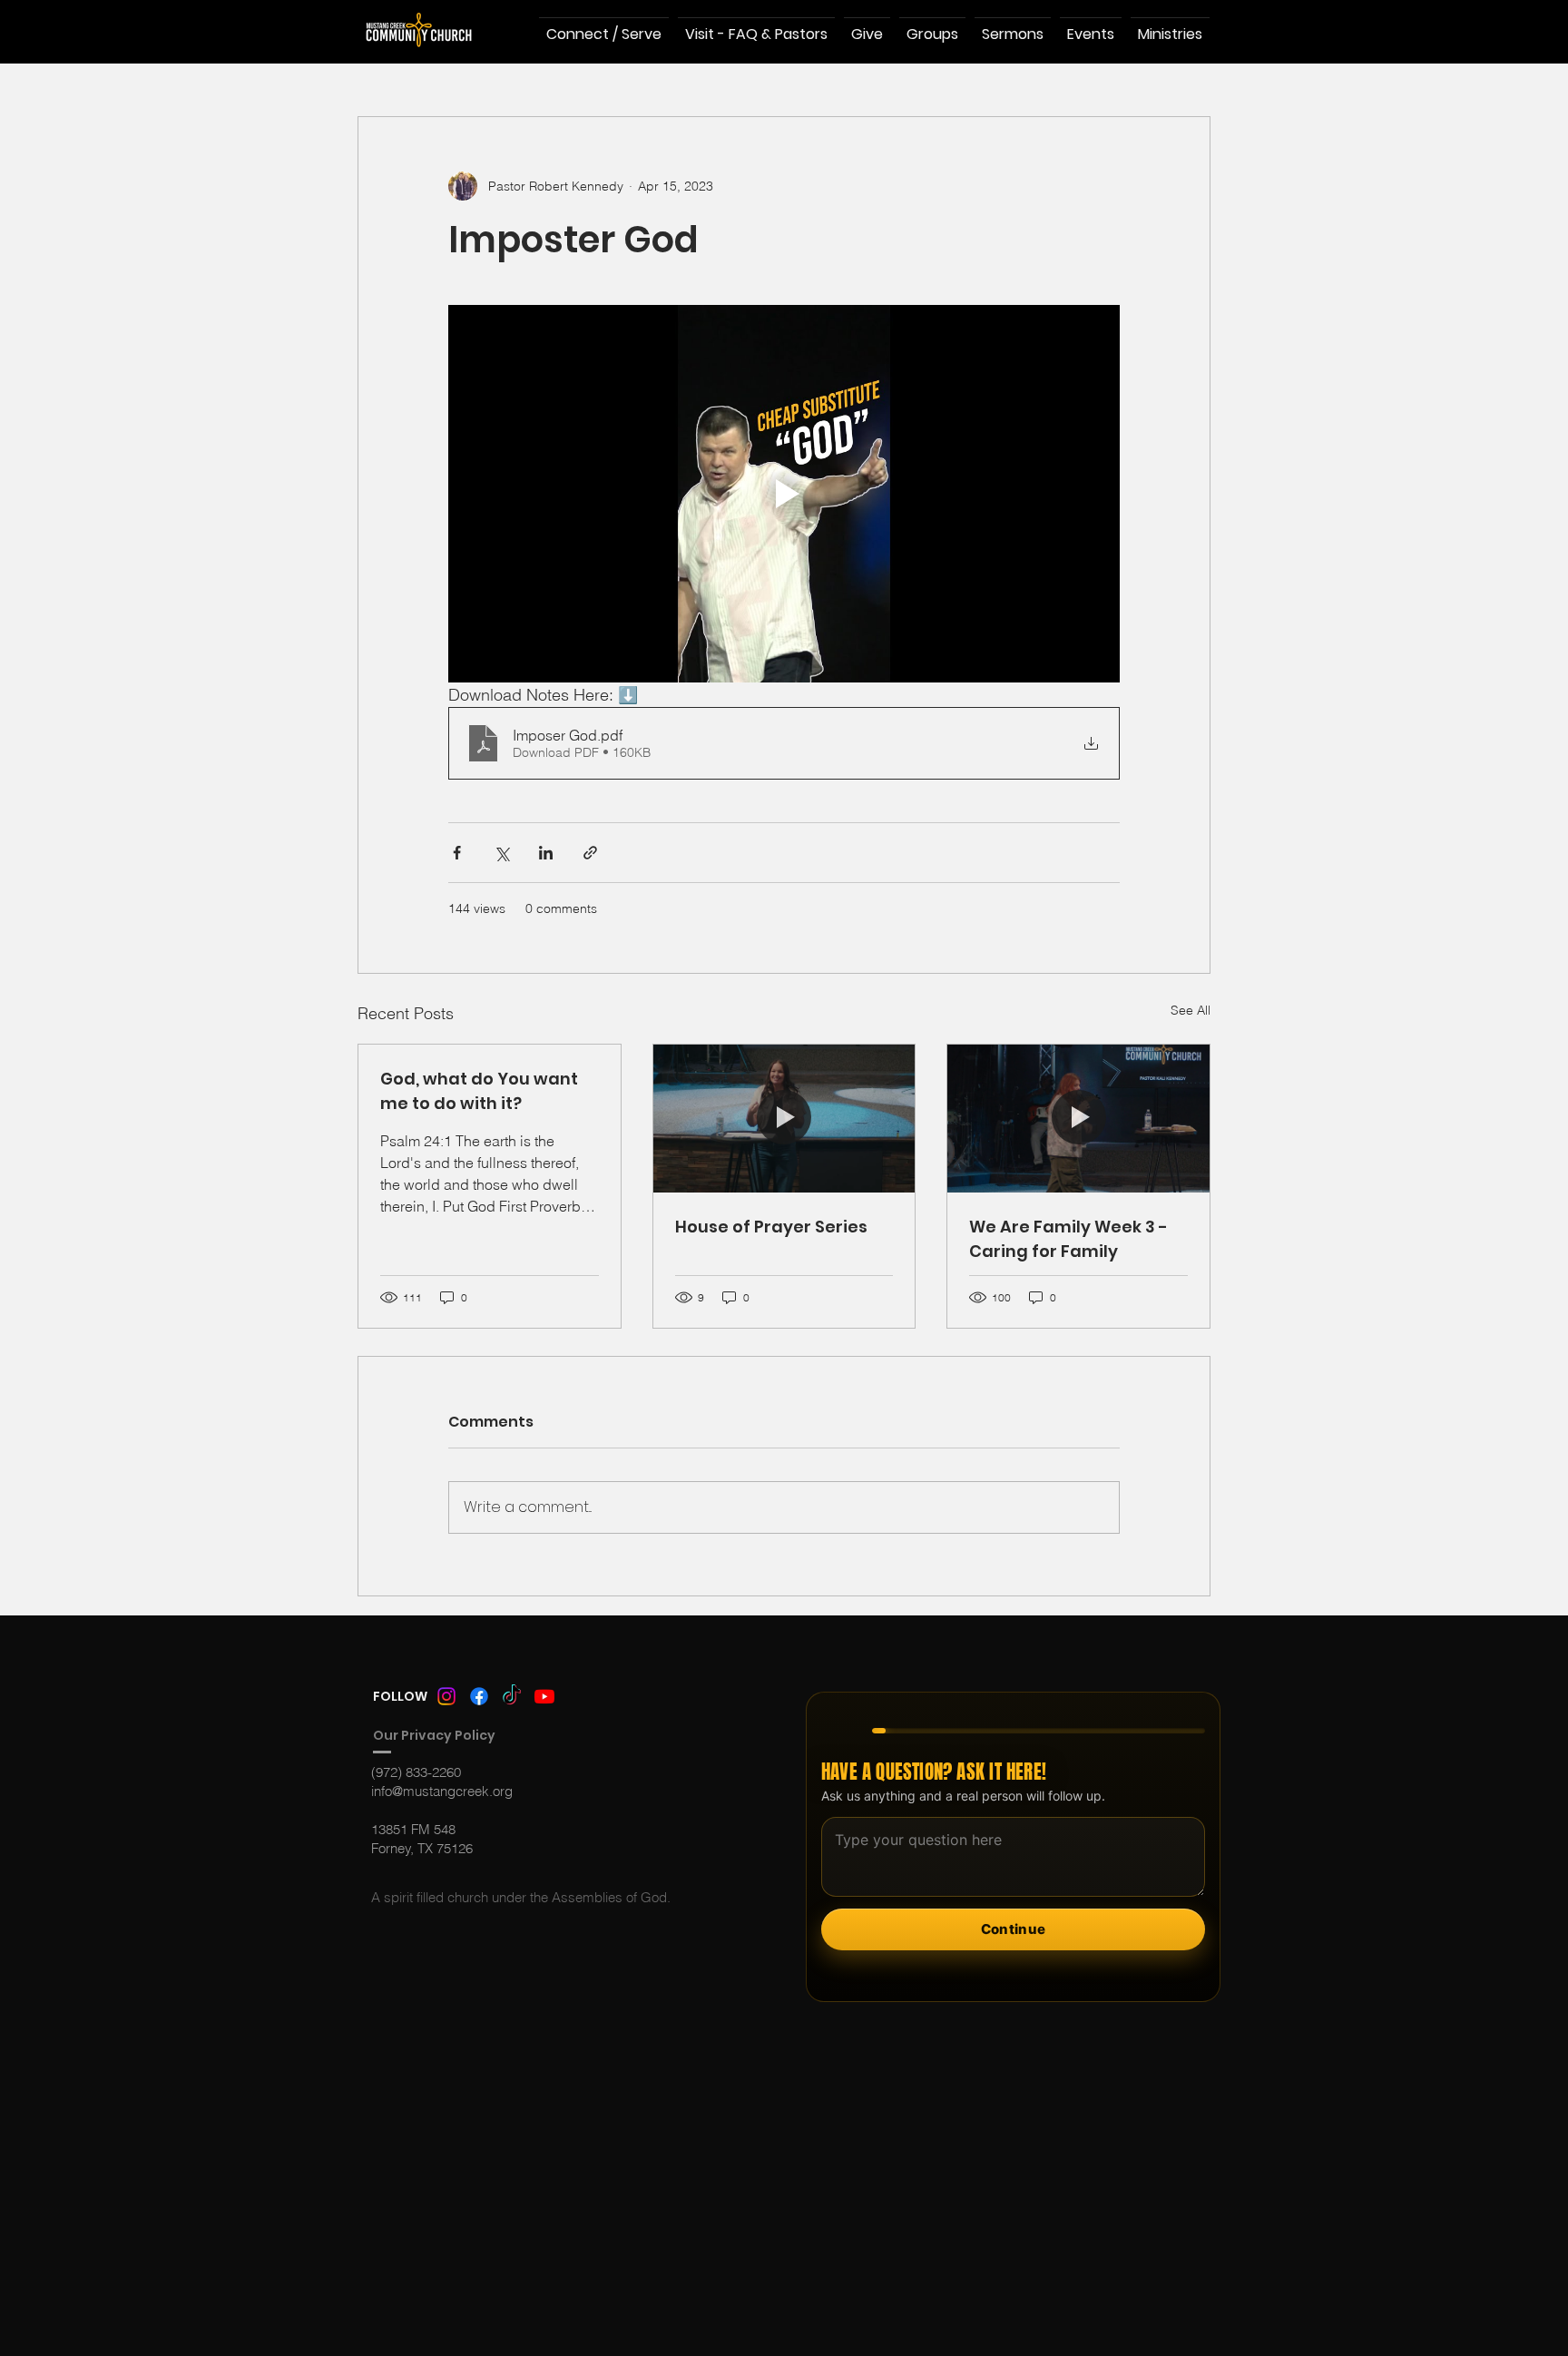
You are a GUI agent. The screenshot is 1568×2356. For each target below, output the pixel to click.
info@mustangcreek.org (442, 1791)
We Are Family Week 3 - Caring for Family (1068, 1239)
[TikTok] (512, 1696)
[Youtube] (544, 1696)
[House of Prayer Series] (784, 1118)
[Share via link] (590, 853)
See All (1191, 1010)
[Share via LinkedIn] (546, 853)
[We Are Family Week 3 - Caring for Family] (1078, 1118)
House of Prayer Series (771, 1227)
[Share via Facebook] (457, 853)
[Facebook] (479, 1696)
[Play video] (784, 494)
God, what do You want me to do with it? (479, 1091)
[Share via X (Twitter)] (501, 853)
